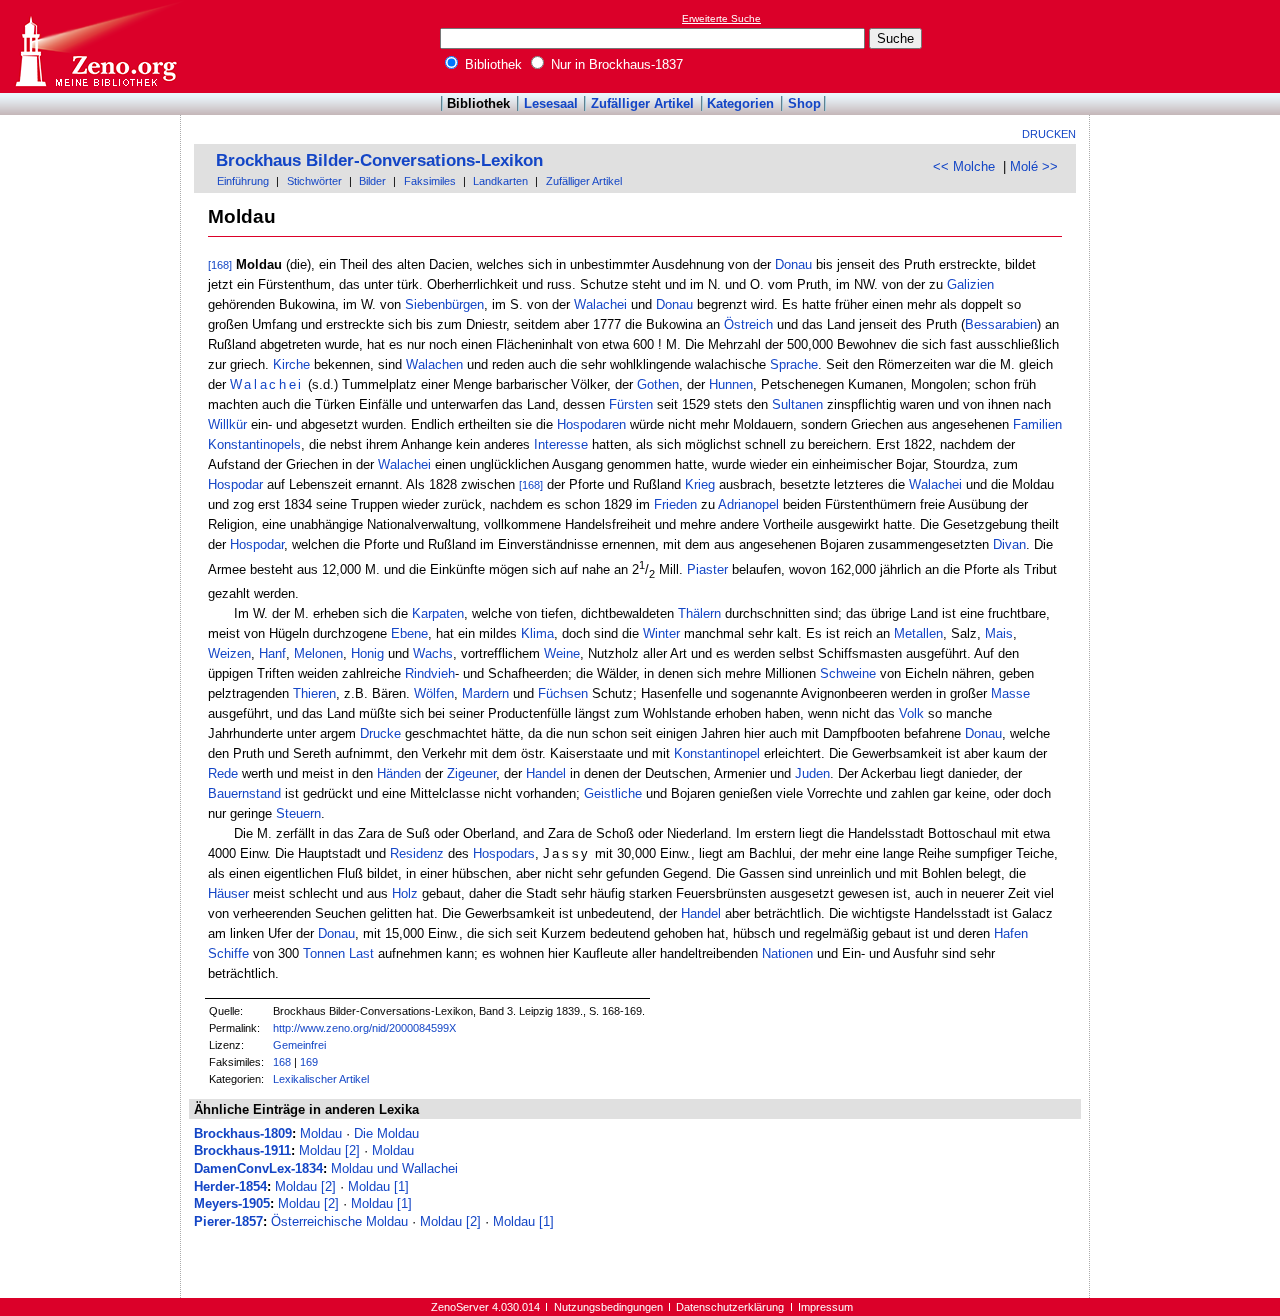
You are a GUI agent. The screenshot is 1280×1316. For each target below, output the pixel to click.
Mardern (485, 693)
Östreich (748, 324)
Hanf (272, 653)
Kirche (291, 364)
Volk (911, 713)
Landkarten (500, 181)
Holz (405, 893)
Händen (399, 773)
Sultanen (797, 404)
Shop (804, 103)
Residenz (417, 853)
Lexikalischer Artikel (321, 1079)
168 (282, 1062)
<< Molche (964, 166)
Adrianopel (748, 504)
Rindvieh (430, 673)
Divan (1009, 544)
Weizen (229, 653)
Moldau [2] (329, 1150)
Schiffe (228, 953)
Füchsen (563, 693)
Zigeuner (471, 773)
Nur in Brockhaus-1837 (615, 64)
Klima (537, 633)
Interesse (561, 444)
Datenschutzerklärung (730, 1307)
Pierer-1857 (228, 1221)
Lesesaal (551, 103)
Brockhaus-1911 (242, 1150)
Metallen (918, 633)
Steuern (298, 813)
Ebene (409, 633)
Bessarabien (1001, 324)
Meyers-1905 (232, 1203)
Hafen (1011, 933)
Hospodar (235, 484)
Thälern (699, 613)
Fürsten (631, 404)
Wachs (433, 653)
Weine (562, 653)
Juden (812, 773)
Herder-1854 (230, 1186)
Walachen (434, 364)
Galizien (970, 284)
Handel (546, 773)
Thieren (314, 693)
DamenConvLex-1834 (258, 1168)
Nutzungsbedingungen (608, 1307)
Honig (367, 653)
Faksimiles (430, 181)
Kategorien (740, 103)
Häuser (228, 893)
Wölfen (434, 693)
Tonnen (324, 953)
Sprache (794, 364)
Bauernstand (244, 793)
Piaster (707, 570)
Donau (793, 264)
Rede (223, 773)
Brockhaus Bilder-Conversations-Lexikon (379, 160)
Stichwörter (314, 181)
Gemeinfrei (299, 1045)
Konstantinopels (254, 444)
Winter (661, 633)
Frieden (675, 504)
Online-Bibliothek (95, 46)
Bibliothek (491, 64)
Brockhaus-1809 (243, 1133)
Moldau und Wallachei (394, 1168)
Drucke (380, 733)
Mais (999, 633)
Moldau (321, 1133)
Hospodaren (591, 424)
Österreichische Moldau (339, 1221)
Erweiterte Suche (721, 18)
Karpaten (438, 613)
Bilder (372, 181)
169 (309, 1062)
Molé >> (1034, 166)
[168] (220, 265)
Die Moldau (386, 1133)
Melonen (318, 653)
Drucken (1049, 134)
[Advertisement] (1188, 46)
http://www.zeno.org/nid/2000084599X (364, 1028)
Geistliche (613, 793)
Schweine (848, 673)
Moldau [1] (378, 1186)
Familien (1037, 424)
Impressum (825, 1307)
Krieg (700, 484)
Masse (1010, 693)
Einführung (243, 181)
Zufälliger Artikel (642, 103)
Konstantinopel (717, 753)
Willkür (227, 424)
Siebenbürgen (444, 304)
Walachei (600, 304)
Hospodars (504, 853)
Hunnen (731, 384)
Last (361, 953)
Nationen (787, 953)
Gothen (658, 384)
